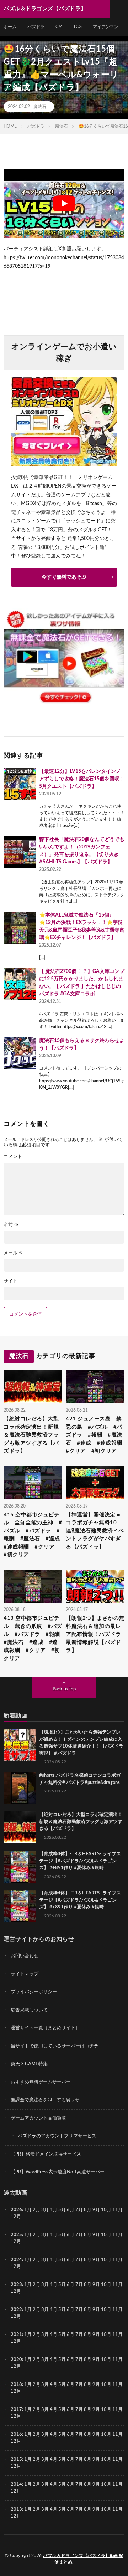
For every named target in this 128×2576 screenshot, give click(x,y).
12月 (16, 2242)
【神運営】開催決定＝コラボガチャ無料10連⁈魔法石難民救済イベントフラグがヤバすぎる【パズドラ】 (95, 1531)
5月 (62, 2210)
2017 (16, 2410)
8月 (88, 2210)
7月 (79, 2210)
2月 (36, 2210)
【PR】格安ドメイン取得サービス (46, 2154)
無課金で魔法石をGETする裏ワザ (45, 2100)
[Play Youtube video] (64, 203)
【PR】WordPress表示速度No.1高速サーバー (58, 2172)
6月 (71, 2210)
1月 (28, 2210)
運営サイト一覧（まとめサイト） (45, 2028)
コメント (13, 1157)
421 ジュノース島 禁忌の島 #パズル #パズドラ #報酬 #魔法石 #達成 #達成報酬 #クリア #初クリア (95, 1435)
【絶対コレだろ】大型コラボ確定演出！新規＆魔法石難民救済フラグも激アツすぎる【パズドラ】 (31, 1435)
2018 (16, 2385)
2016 (16, 2435)
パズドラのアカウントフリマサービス (57, 2136)
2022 (16, 2310)
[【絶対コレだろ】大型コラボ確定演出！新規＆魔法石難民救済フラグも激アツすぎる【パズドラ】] (20, 1827)
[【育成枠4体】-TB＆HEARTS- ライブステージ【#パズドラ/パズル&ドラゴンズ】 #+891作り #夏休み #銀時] (20, 1867)
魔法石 (40, 107)
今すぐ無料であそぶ (64, 577)
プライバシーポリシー (34, 1992)
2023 (16, 2285)
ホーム (10, 27)
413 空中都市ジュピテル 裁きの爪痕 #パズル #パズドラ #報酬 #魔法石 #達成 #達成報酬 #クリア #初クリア (33, 1638)
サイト (10, 1281)
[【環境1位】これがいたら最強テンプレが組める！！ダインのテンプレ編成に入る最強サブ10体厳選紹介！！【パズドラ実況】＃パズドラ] (20, 1745)
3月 (45, 2210)
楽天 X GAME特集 (29, 2064)
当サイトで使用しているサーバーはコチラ (55, 2046)
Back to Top (64, 1689)
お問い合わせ (25, 1956)
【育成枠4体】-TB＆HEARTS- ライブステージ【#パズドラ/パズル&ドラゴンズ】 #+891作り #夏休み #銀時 (80, 1861)
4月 (54, 2210)
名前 (11, 1225)
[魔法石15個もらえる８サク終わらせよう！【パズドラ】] (20, 1053)
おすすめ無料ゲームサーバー (41, 2082)
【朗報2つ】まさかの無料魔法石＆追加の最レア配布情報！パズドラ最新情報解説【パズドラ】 (95, 1634)
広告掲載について (29, 2010)
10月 (106, 2235)
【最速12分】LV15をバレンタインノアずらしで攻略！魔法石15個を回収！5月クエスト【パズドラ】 (82, 779)
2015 (16, 2460)
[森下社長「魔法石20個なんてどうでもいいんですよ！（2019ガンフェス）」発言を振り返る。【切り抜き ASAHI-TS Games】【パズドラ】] (20, 852)
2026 (16, 2210)
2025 (16, 2235)
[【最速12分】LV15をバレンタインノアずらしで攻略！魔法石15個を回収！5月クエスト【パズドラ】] (20, 784)
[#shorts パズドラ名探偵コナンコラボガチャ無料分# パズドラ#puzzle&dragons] (20, 1788)
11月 (118, 2235)
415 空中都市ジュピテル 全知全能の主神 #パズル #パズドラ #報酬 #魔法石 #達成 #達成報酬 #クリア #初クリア (33, 1535)
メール (13, 1253)
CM (59, 27)
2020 (16, 2360)
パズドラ (36, 27)
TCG (78, 27)
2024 (16, 2260)
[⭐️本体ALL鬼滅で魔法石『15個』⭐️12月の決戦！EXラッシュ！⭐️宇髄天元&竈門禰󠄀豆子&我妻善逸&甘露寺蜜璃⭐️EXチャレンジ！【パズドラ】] (20, 928)
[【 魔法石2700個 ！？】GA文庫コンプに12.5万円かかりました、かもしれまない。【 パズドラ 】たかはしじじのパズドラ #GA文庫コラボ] (20, 984)
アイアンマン (106, 27)
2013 (16, 2509)
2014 (16, 2485)
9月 (96, 2235)
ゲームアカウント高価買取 (38, 2118)
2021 (16, 2335)
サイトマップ (25, 1974)
